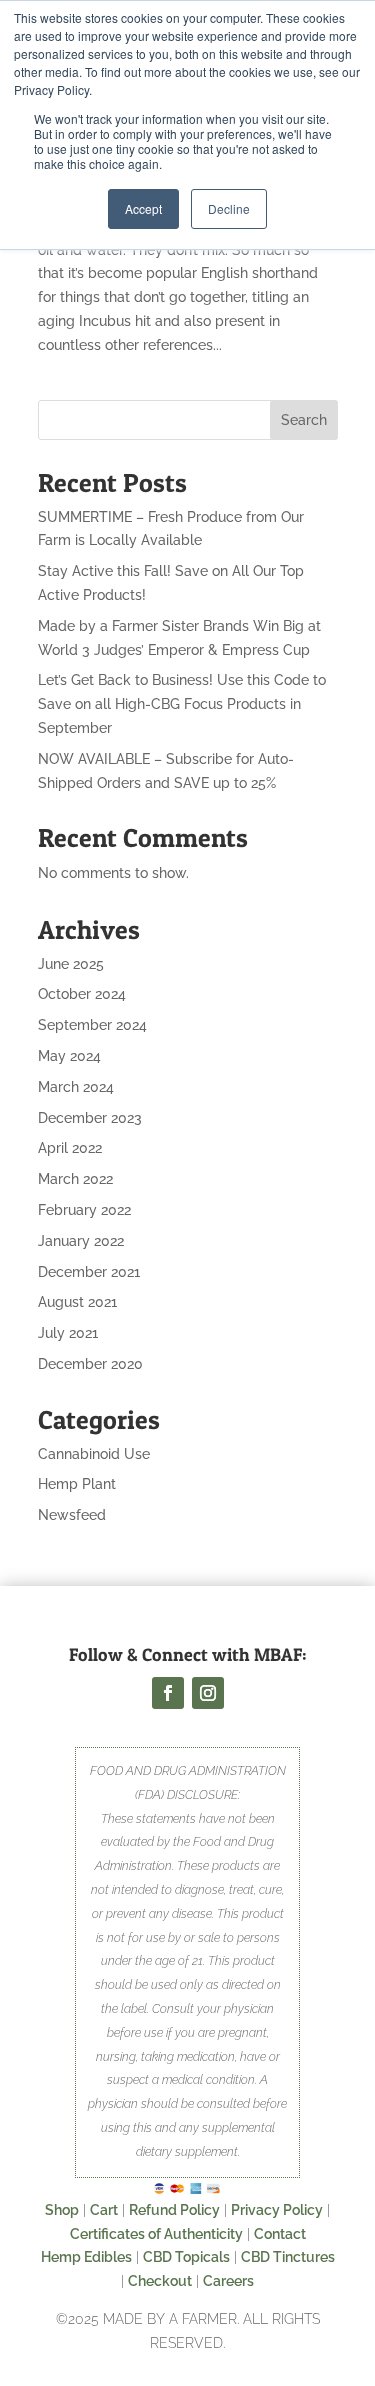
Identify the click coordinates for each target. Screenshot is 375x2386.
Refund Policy (174, 2210)
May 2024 (69, 1056)
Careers (228, 2281)
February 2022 (84, 1210)
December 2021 (89, 1272)
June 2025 (71, 964)
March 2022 (75, 1179)
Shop (62, 2210)
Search (304, 420)
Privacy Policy (277, 2210)
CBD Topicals (186, 2257)
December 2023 (90, 1118)
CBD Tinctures (288, 2257)
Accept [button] (143, 208)
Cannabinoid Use (94, 1454)
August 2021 (77, 1302)
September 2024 (92, 1025)
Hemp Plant (77, 1484)
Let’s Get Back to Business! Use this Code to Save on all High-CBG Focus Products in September (182, 704)
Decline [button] (229, 208)
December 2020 (90, 1364)
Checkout (160, 2281)
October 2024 (82, 994)
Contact (280, 2234)
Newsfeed (72, 1515)
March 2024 (76, 1087)
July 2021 (68, 1333)
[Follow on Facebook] (168, 1693)
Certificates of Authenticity (156, 2234)
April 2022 (70, 1148)
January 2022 (81, 1241)
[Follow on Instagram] (208, 1693)
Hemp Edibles (86, 2257)
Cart (104, 2210)
